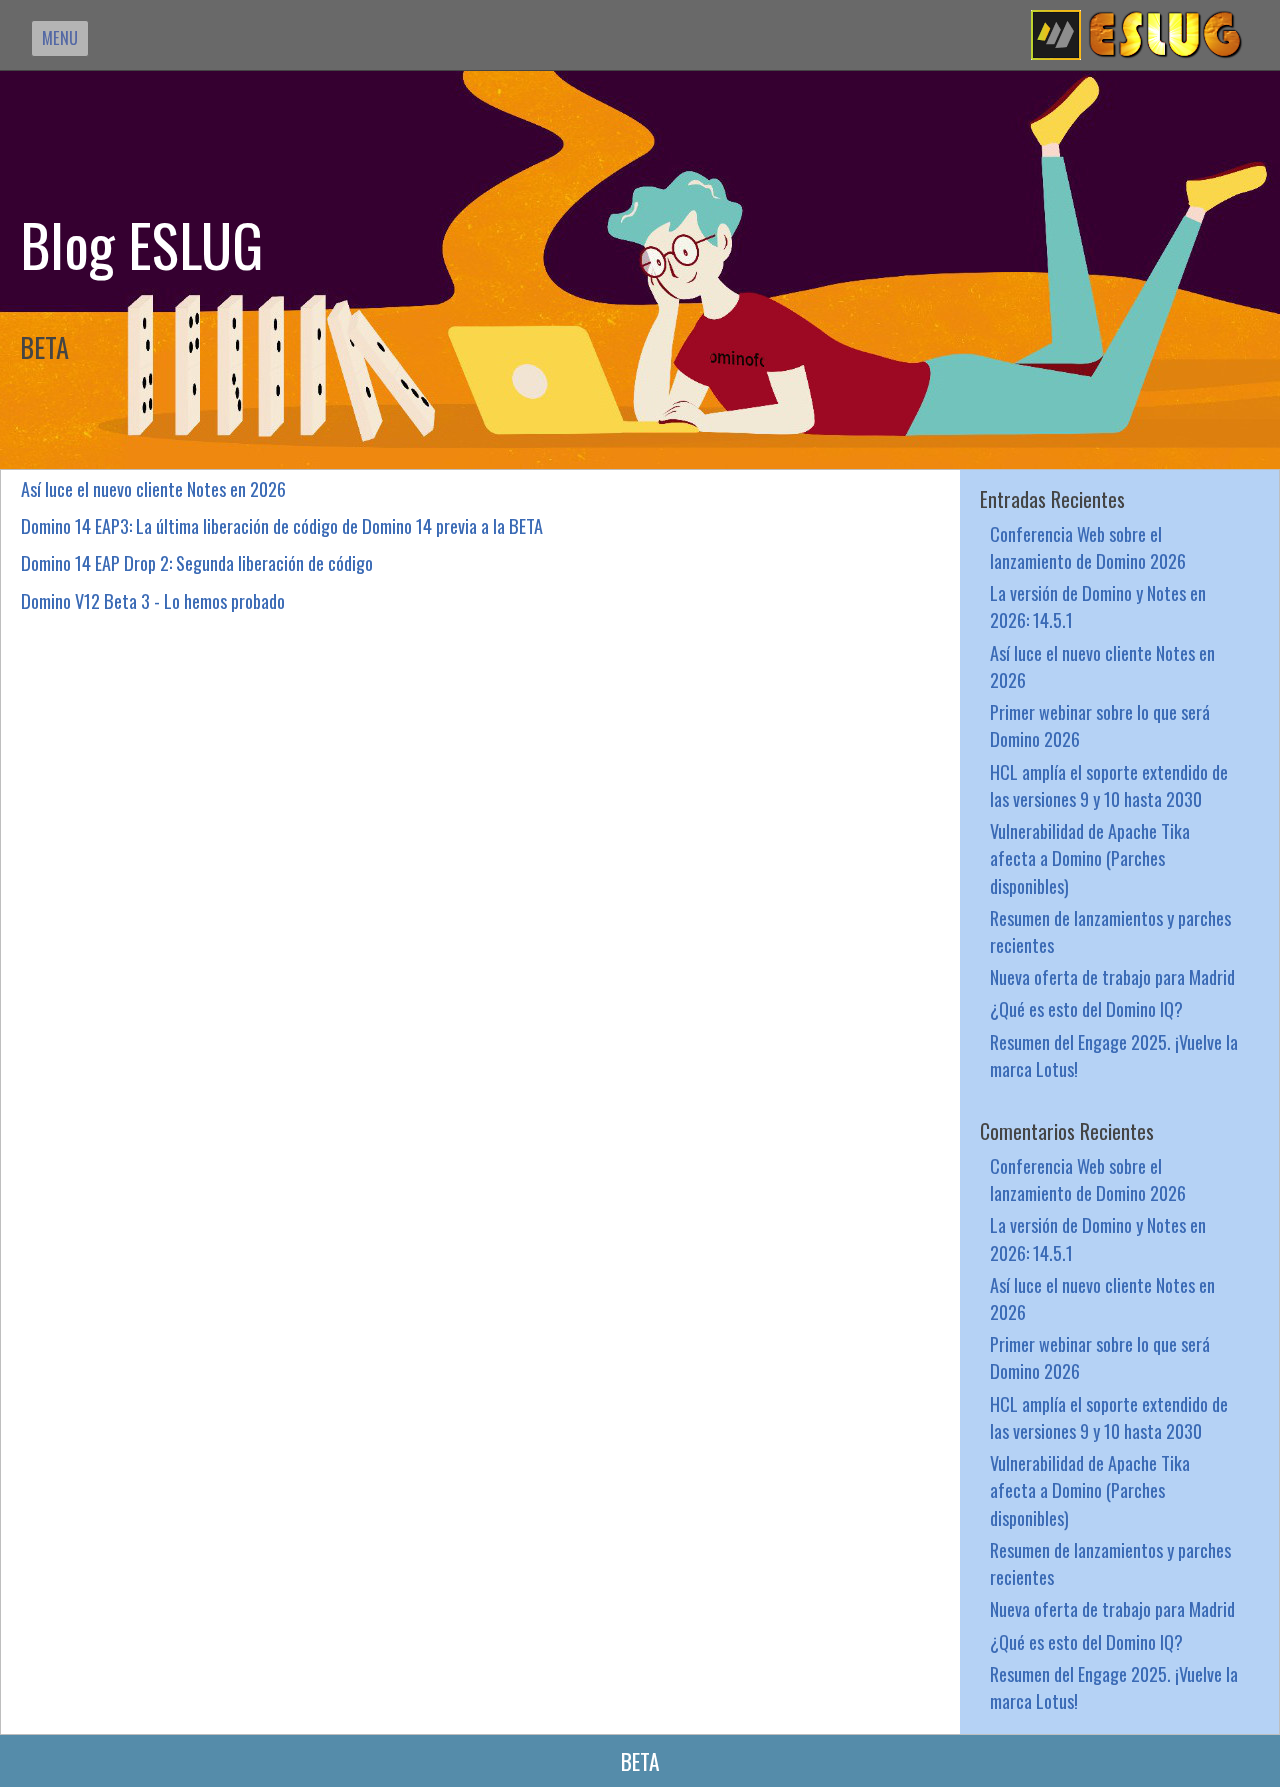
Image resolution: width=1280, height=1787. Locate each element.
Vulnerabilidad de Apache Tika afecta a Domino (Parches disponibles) (1090, 857)
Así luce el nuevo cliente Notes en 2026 (153, 488)
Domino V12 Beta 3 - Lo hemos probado (153, 600)
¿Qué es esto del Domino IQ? (1086, 1008)
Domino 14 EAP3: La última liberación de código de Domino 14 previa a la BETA (282, 525)
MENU (60, 37)
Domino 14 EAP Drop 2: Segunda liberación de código (197, 562)
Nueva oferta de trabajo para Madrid (1112, 976)
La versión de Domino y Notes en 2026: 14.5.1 (1098, 606)
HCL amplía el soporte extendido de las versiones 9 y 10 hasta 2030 (1109, 785)
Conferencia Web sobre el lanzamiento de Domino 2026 (1088, 547)
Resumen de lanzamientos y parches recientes (1110, 931)
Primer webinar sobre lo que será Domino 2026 (1100, 725)
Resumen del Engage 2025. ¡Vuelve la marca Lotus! (1114, 1055)
